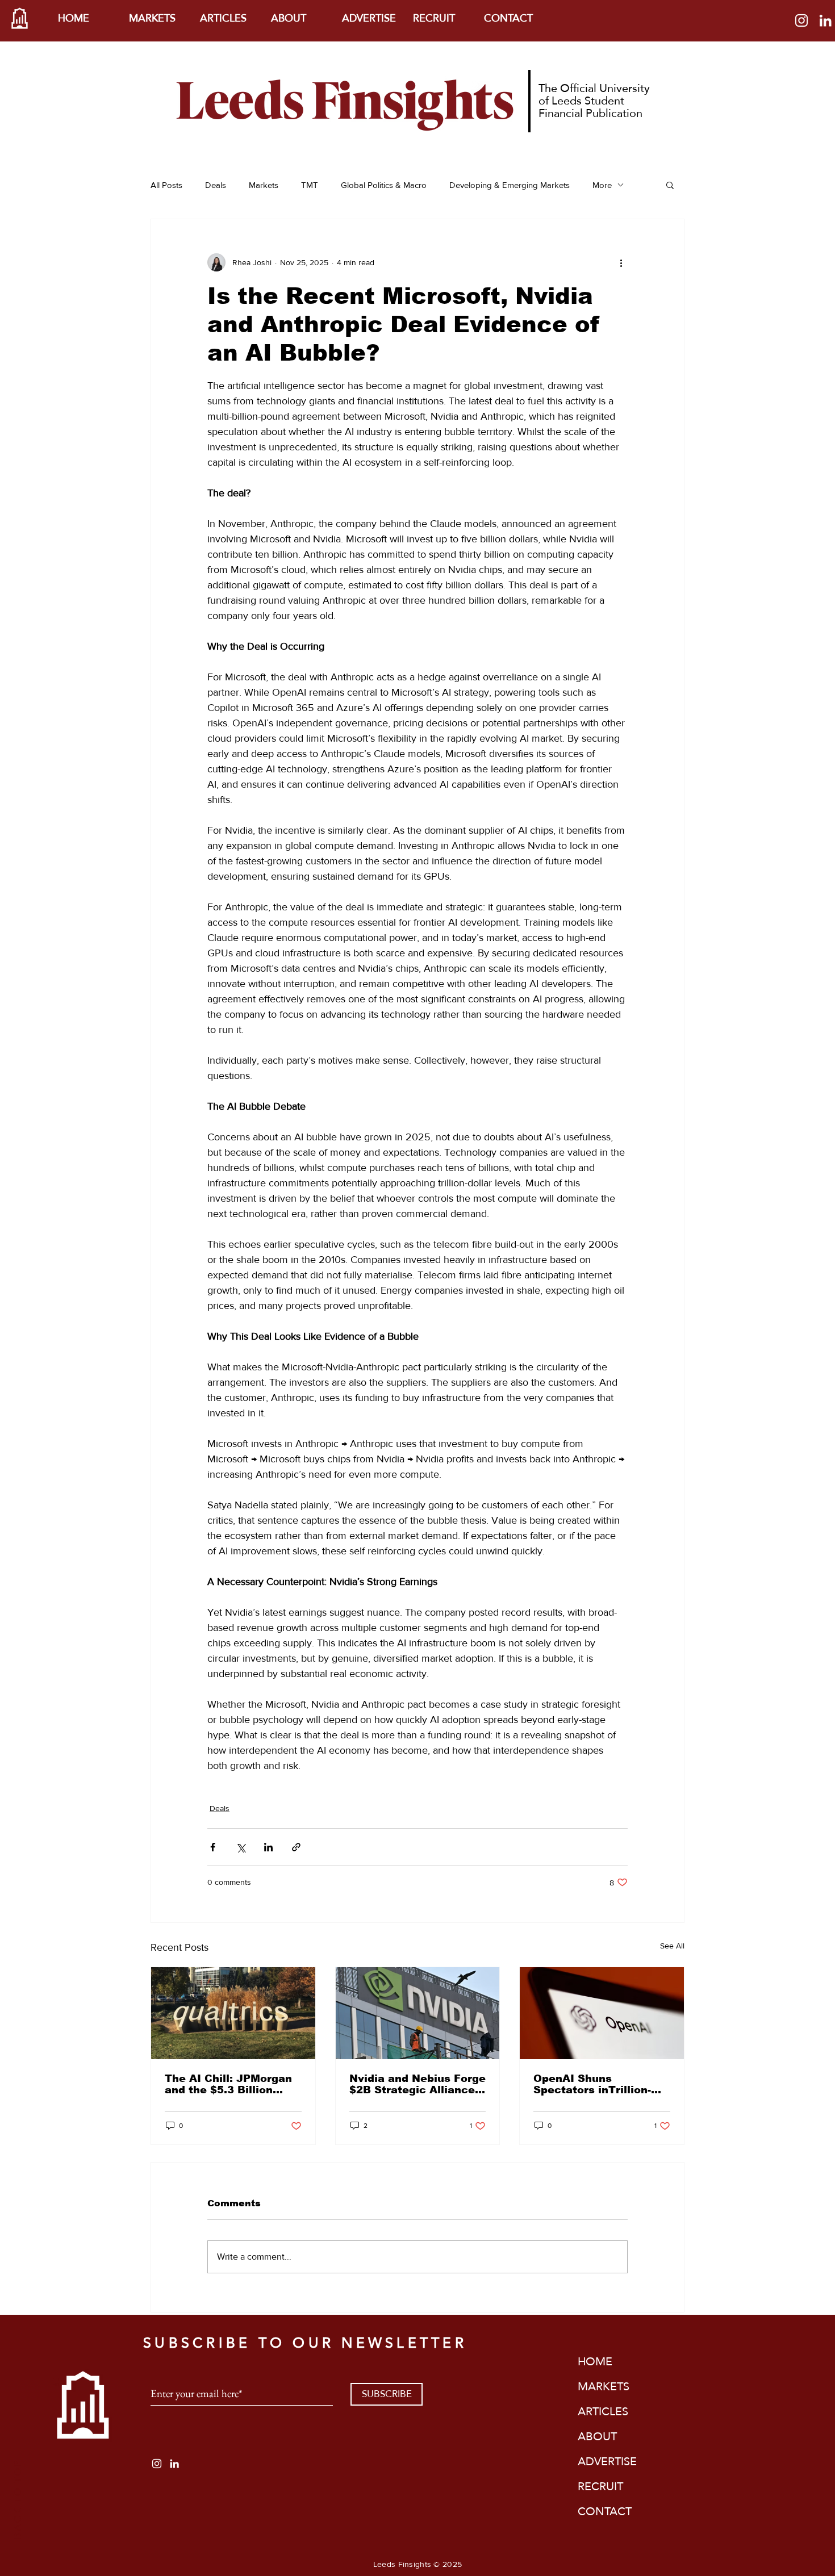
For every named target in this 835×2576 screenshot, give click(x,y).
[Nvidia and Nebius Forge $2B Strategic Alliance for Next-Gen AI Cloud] (418, 2013)
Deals (216, 185)
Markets (264, 185)
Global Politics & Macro (384, 185)
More (602, 185)
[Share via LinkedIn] (268, 1847)
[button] (670, 185)
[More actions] (621, 262)
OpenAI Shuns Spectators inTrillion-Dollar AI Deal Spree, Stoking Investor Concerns (592, 2084)
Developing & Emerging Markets (510, 185)
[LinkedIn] (825, 20)
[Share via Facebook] (213, 1847)
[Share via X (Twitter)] (241, 1847)
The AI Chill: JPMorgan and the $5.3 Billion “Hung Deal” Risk (228, 2084)
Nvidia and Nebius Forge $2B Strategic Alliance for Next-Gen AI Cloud (417, 2084)
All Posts (166, 185)
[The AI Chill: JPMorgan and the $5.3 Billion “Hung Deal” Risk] (233, 2013)
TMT (310, 185)
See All (672, 1946)
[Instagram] (801, 20)
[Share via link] (296, 1847)
